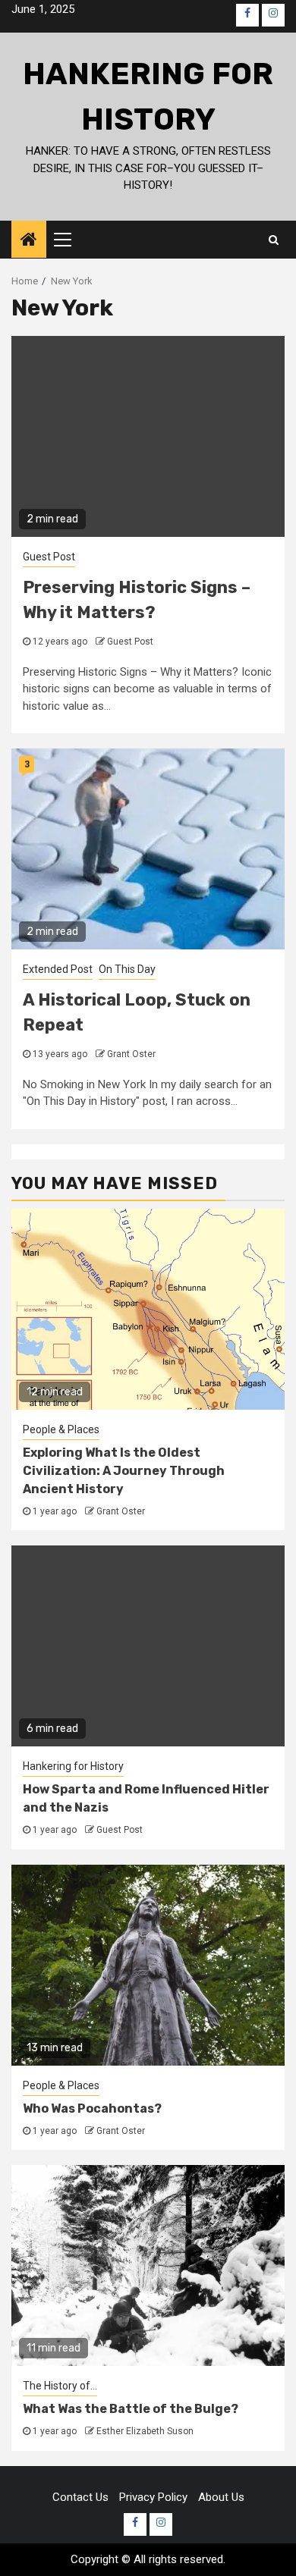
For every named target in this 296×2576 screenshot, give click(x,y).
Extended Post (58, 969)
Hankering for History (73, 1766)
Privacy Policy (153, 2497)
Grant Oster (131, 1054)
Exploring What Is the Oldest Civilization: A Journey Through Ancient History (124, 1471)
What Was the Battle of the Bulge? (131, 2409)
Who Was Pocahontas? (92, 2108)
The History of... (60, 2386)
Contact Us (80, 2497)
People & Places (61, 1429)
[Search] (274, 240)
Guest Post (49, 557)
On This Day (127, 969)
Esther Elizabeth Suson (145, 2431)
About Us (221, 2497)
